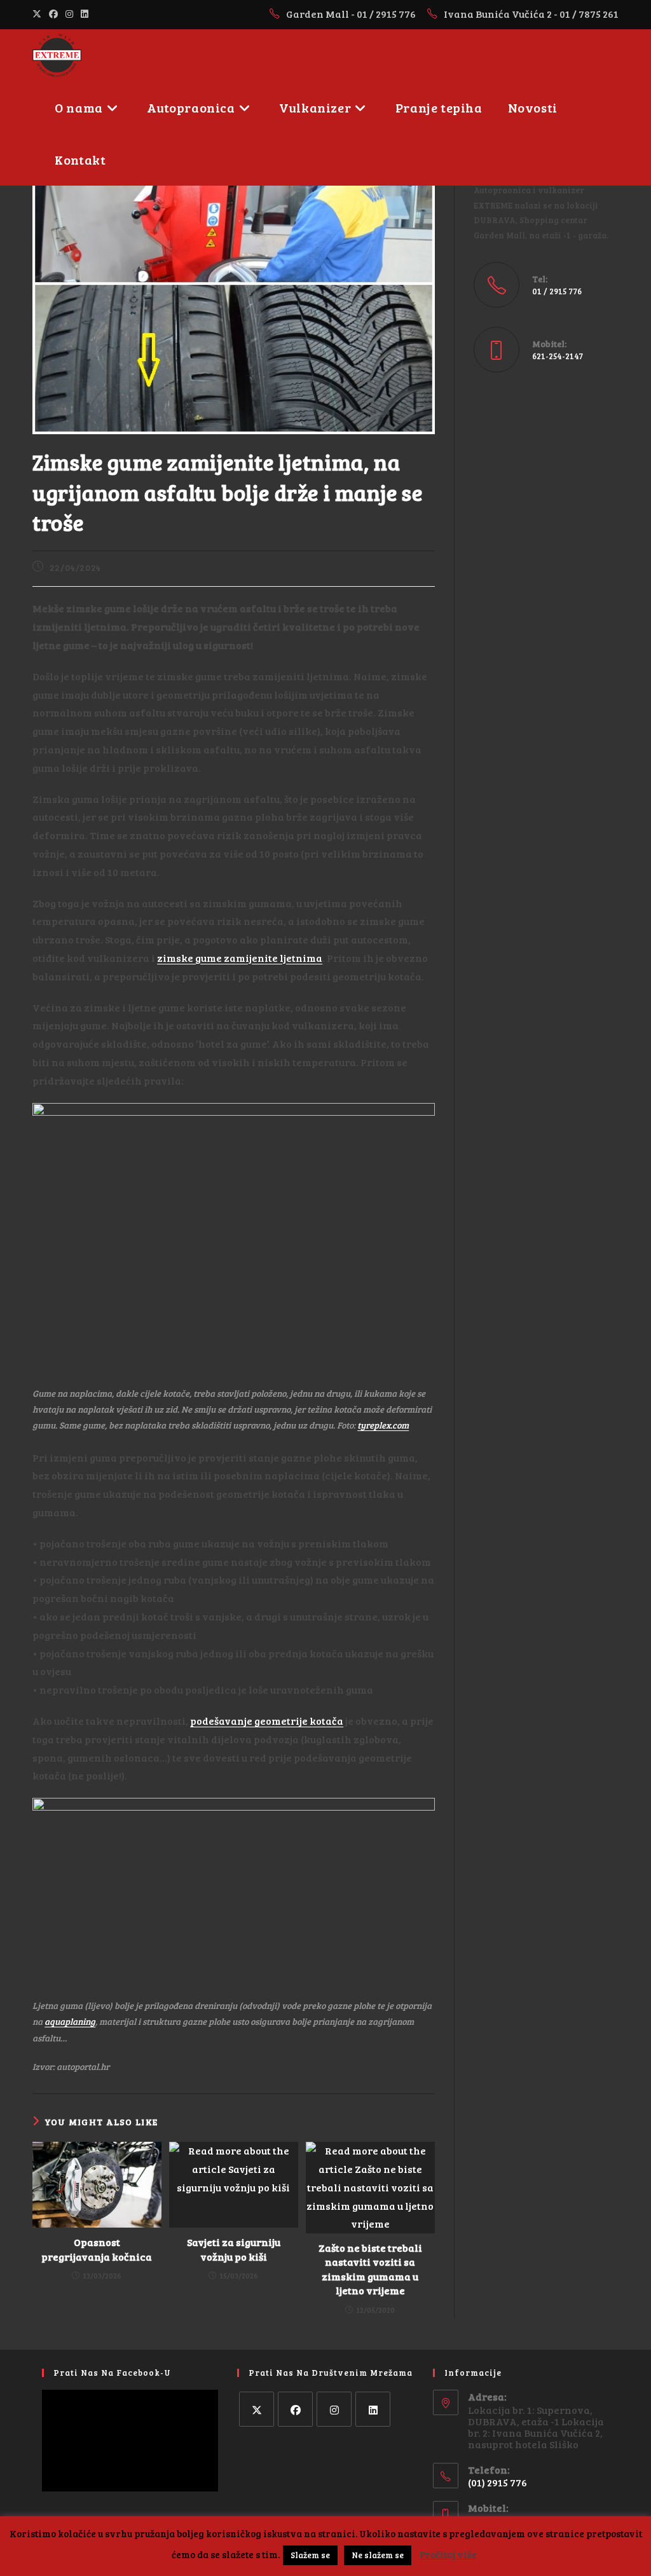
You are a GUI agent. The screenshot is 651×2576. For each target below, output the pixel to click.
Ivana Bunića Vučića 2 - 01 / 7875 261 (531, 14)
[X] (257, 2409)
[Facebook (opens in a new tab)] (53, 14)
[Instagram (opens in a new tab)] (69, 14)
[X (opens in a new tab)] (39, 14)
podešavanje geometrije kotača (267, 1721)
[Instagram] (334, 2409)
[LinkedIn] (373, 2409)
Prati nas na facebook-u (112, 2373)
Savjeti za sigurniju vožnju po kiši (234, 2249)
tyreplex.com (383, 1425)
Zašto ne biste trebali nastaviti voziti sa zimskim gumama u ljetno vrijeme (370, 2269)
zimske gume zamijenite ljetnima (240, 958)
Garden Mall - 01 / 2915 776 (352, 14)
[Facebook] (295, 2409)
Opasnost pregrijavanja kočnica (97, 2249)
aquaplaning (70, 2021)
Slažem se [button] (310, 2555)
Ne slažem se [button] (378, 2555)
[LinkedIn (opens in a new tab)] (85, 14)
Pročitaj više (448, 2554)
